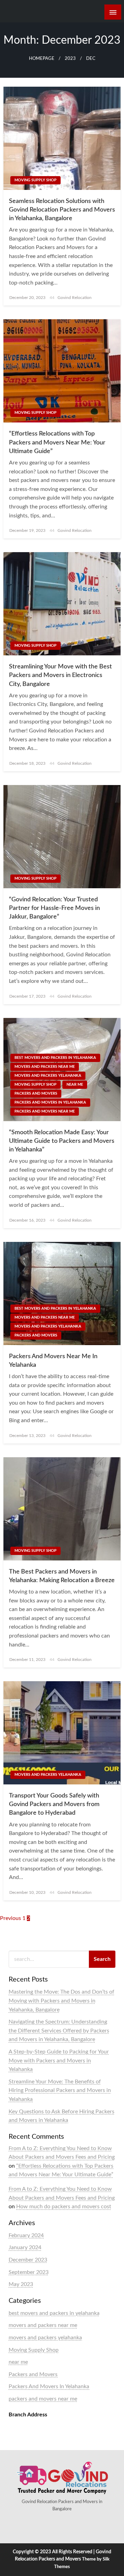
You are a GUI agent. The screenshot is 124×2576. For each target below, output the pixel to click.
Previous (11, 1918)
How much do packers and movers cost (64, 2207)
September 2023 (29, 2272)
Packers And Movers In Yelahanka (50, 1102)
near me (75, 1085)
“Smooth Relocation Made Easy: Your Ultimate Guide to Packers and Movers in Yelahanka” (62, 1141)
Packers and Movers (36, 1093)
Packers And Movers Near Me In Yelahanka (53, 1361)
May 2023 (21, 2284)
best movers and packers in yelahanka (55, 1058)
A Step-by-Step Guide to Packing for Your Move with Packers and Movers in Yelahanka (59, 2060)
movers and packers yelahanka (48, 1076)
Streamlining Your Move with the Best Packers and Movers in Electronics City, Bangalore (60, 675)
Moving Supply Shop (35, 180)
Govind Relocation (75, 298)
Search (102, 1959)
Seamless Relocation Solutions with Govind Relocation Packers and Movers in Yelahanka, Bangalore (62, 210)
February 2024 (26, 2235)
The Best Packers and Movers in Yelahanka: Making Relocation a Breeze (62, 1576)
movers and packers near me (45, 1067)
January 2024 (25, 2247)
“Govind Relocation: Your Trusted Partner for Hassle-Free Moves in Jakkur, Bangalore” (54, 908)
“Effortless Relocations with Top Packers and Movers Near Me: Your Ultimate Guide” (57, 442)
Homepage (42, 58)
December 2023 (28, 2260)
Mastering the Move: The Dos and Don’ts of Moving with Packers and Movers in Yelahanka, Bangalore (61, 2001)
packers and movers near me (45, 1111)
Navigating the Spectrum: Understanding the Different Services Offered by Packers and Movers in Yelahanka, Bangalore (59, 2031)
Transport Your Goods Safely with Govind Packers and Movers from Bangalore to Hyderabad (54, 1804)
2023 (70, 58)
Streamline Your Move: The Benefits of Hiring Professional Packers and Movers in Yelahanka (60, 2090)
